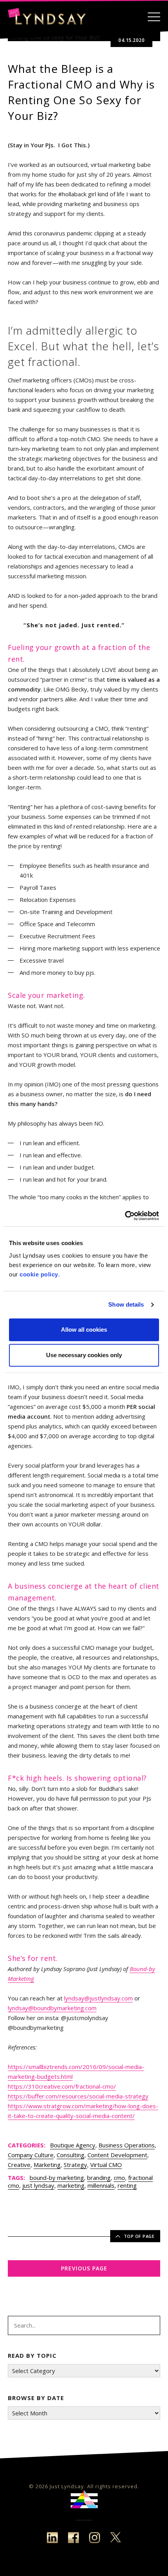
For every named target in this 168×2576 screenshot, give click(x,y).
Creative (19, 2165)
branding (99, 2178)
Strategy (75, 2165)
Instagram (95, 2538)
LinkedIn (52, 2538)
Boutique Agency (73, 2145)
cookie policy (39, 1274)
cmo (119, 2178)
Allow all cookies (84, 1330)
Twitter (116, 2538)
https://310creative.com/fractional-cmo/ (62, 2086)
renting (127, 2185)
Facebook (73, 2538)
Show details (126, 1304)
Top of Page (139, 2236)
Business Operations (127, 2145)
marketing (71, 2185)
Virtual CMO (106, 2165)
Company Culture (31, 2155)
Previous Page (84, 2268)
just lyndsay (38, 2185)
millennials (101, 2185)
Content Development (117, 2155)
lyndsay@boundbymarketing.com (52, 2008)
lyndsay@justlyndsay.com (98, 1998)
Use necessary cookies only (84, 1355)
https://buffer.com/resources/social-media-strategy (78, 2096)
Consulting (71, 2155)
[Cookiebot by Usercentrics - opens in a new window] (125, 1216)
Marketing (47, 2165)
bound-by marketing (57, 2178)
